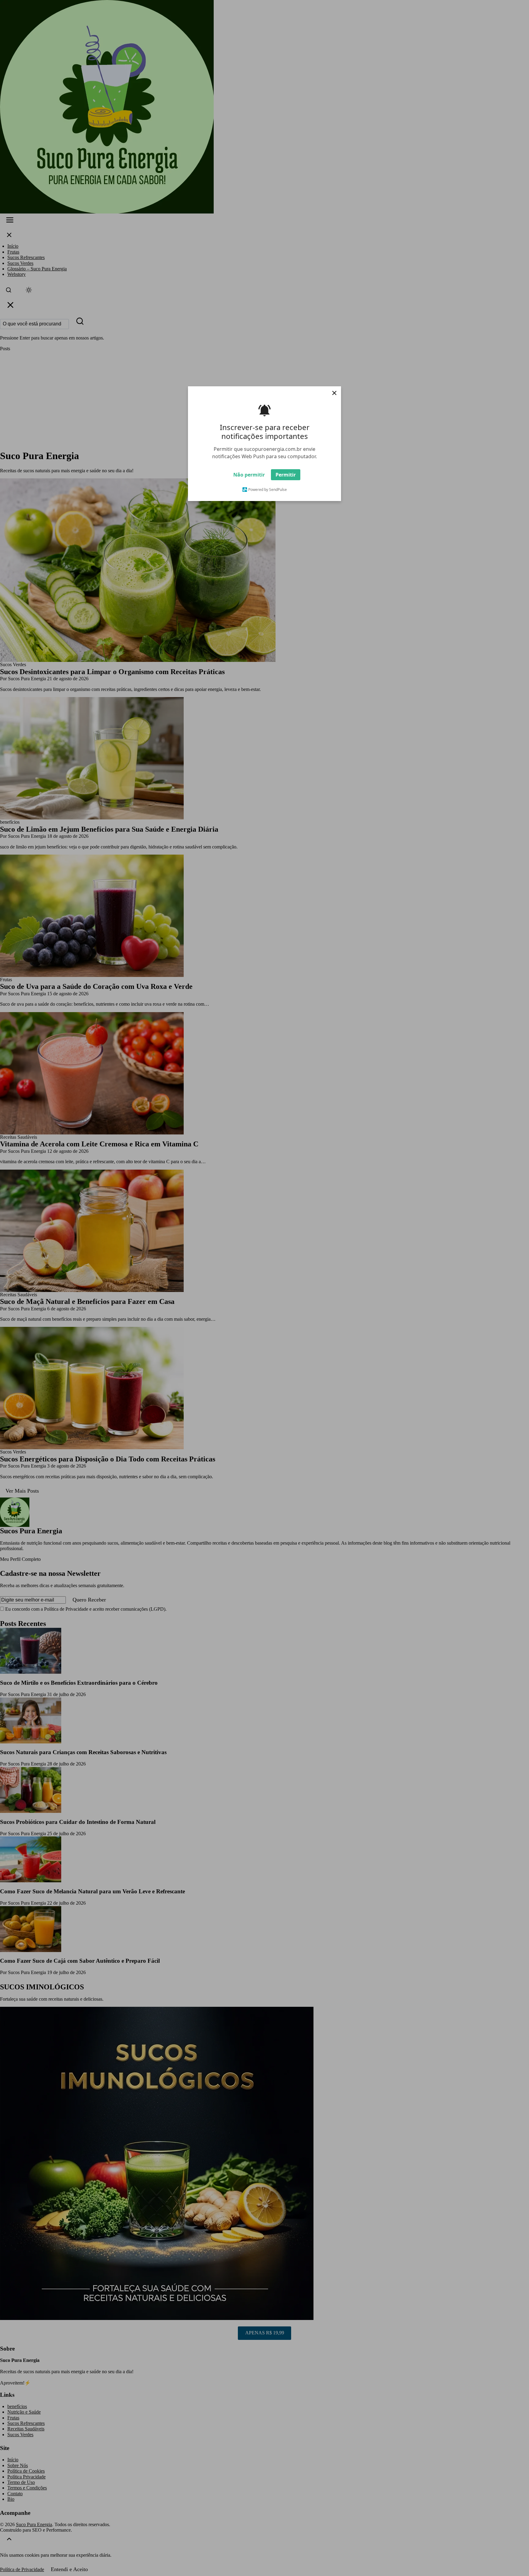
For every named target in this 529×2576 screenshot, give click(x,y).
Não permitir (249, 475)
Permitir (286, 475)
